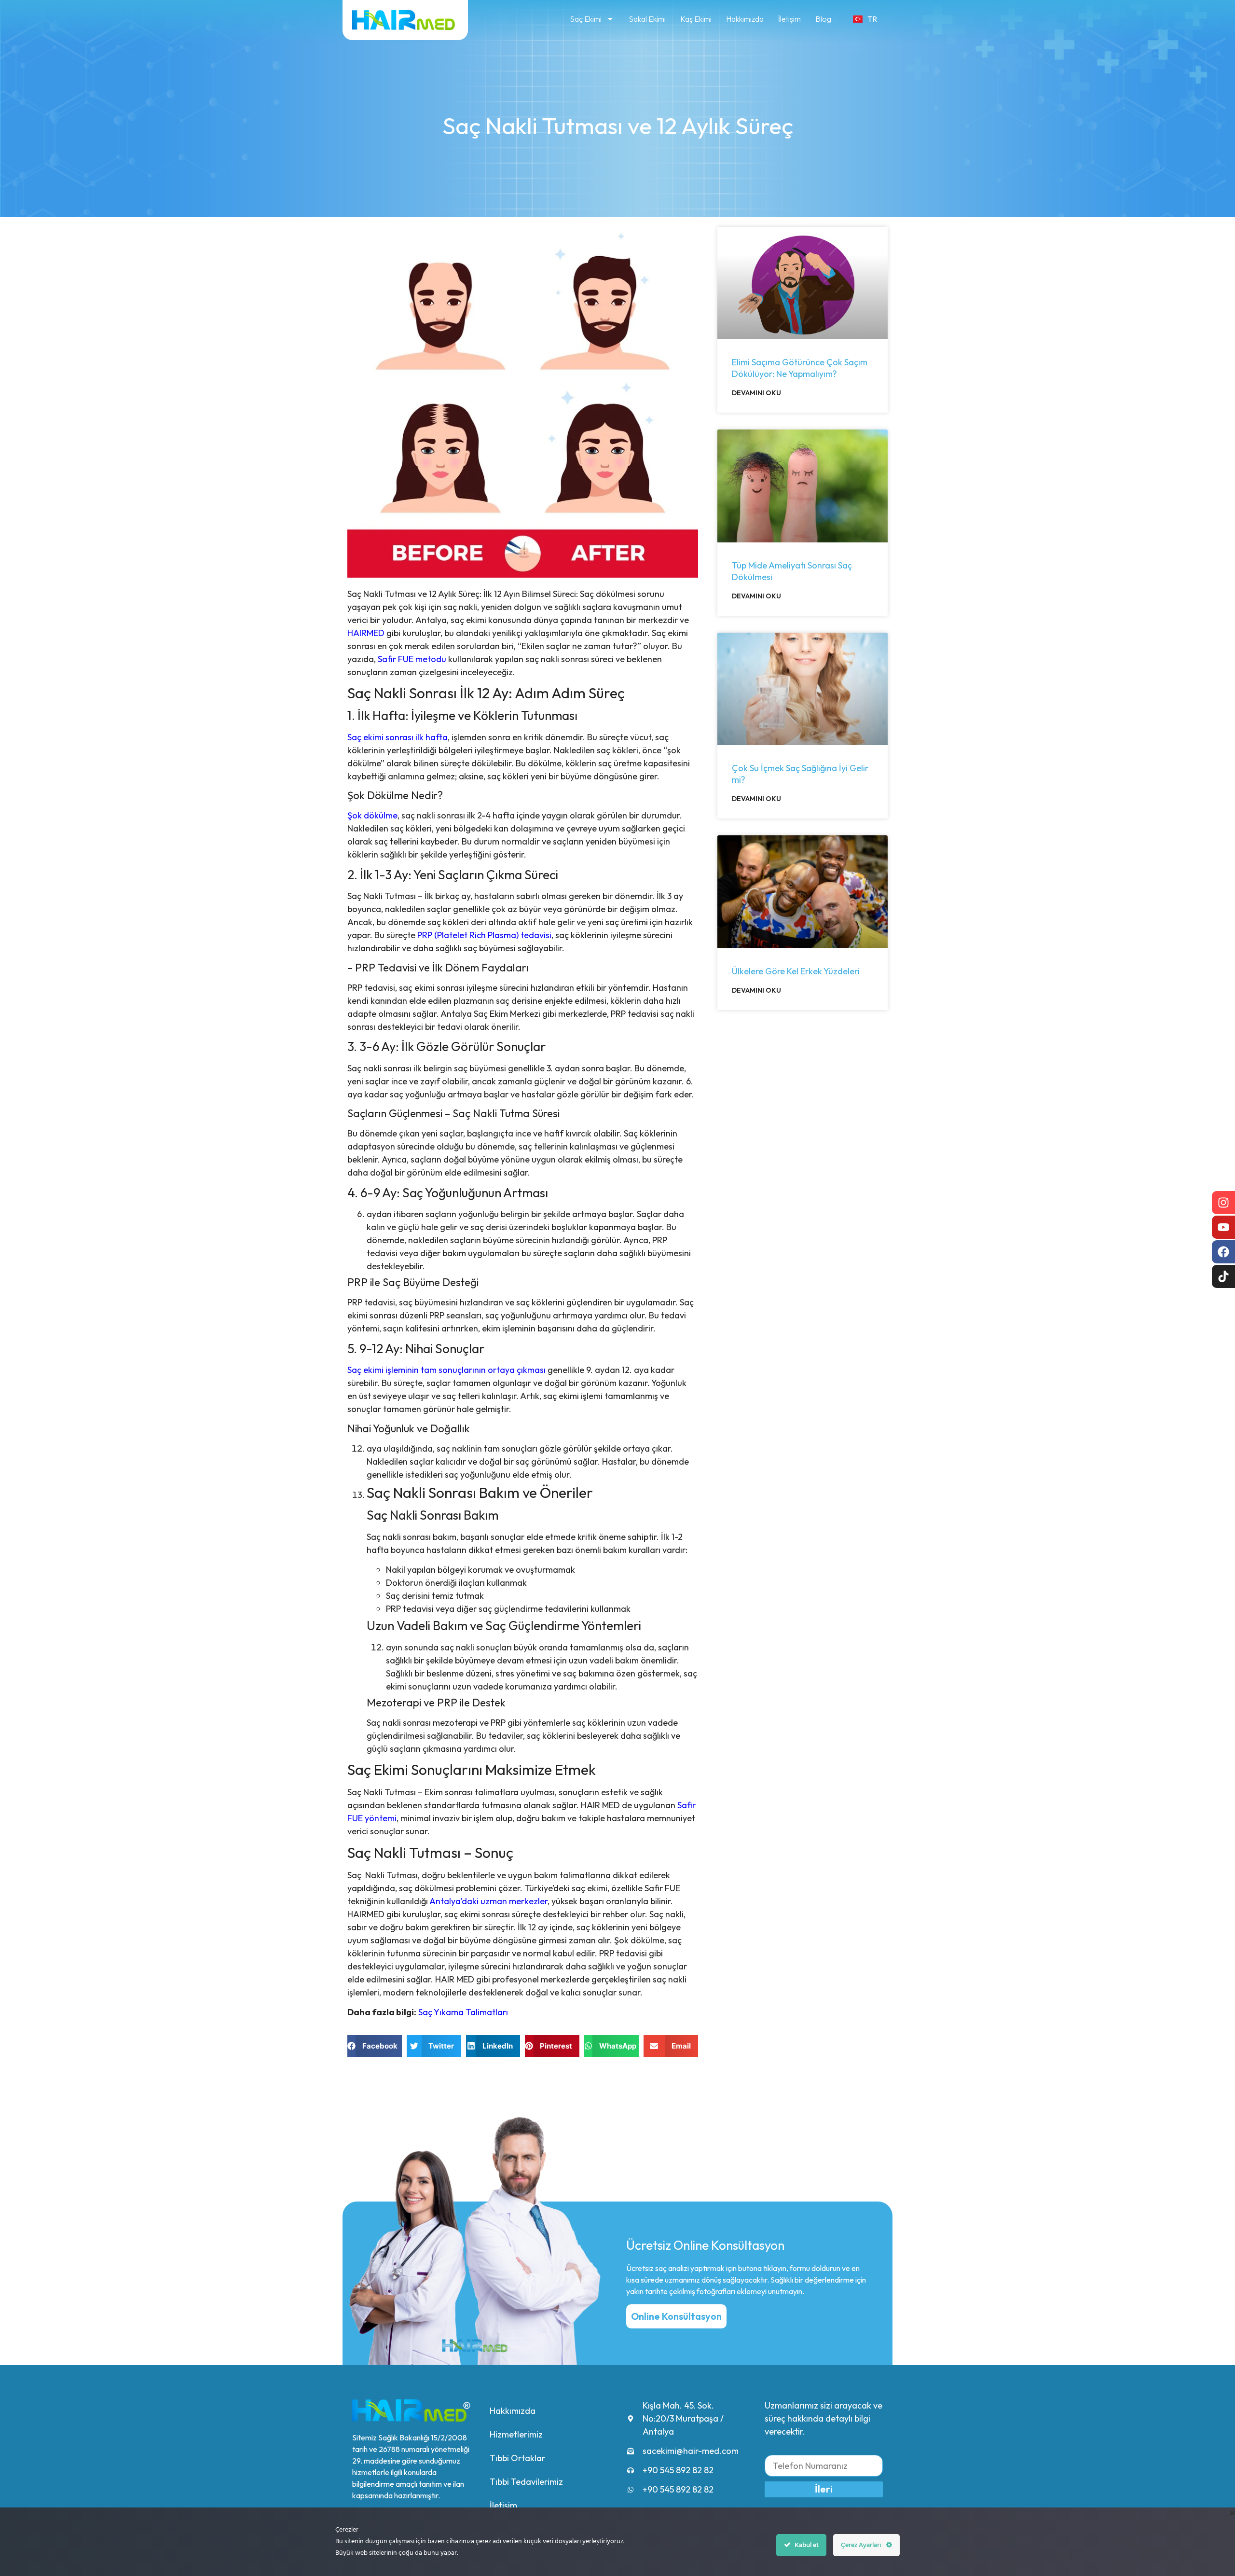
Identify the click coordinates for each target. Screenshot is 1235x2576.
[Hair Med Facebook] (1223, 1252)
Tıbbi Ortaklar (517, 2458)
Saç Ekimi (586, 19)
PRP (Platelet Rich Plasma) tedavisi (484, 935)
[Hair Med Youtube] (1223, 1227)
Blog (823, 19)
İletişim (789, 19)
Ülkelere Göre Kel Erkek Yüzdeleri (796, 971)
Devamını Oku (756, 393)
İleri (824, 2489)
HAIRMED (366, 633)
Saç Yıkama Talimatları (463, 2012)
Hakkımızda (745, 19)
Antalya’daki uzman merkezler (488, 1901)
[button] (375, 2046)
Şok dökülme (372, 815)
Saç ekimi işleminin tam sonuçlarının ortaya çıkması (446, 1370)
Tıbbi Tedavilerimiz (526, 2482)
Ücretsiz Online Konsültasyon (705, 2245)
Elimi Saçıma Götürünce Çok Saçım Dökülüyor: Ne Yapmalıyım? (800, 368)
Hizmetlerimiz (516, 2434)
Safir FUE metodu (412, 659)
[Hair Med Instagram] (1223, 1203)
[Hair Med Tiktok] (1223, 1276)
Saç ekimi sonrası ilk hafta (398, 737)
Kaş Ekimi (696, 19)
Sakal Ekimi (647, 19)
